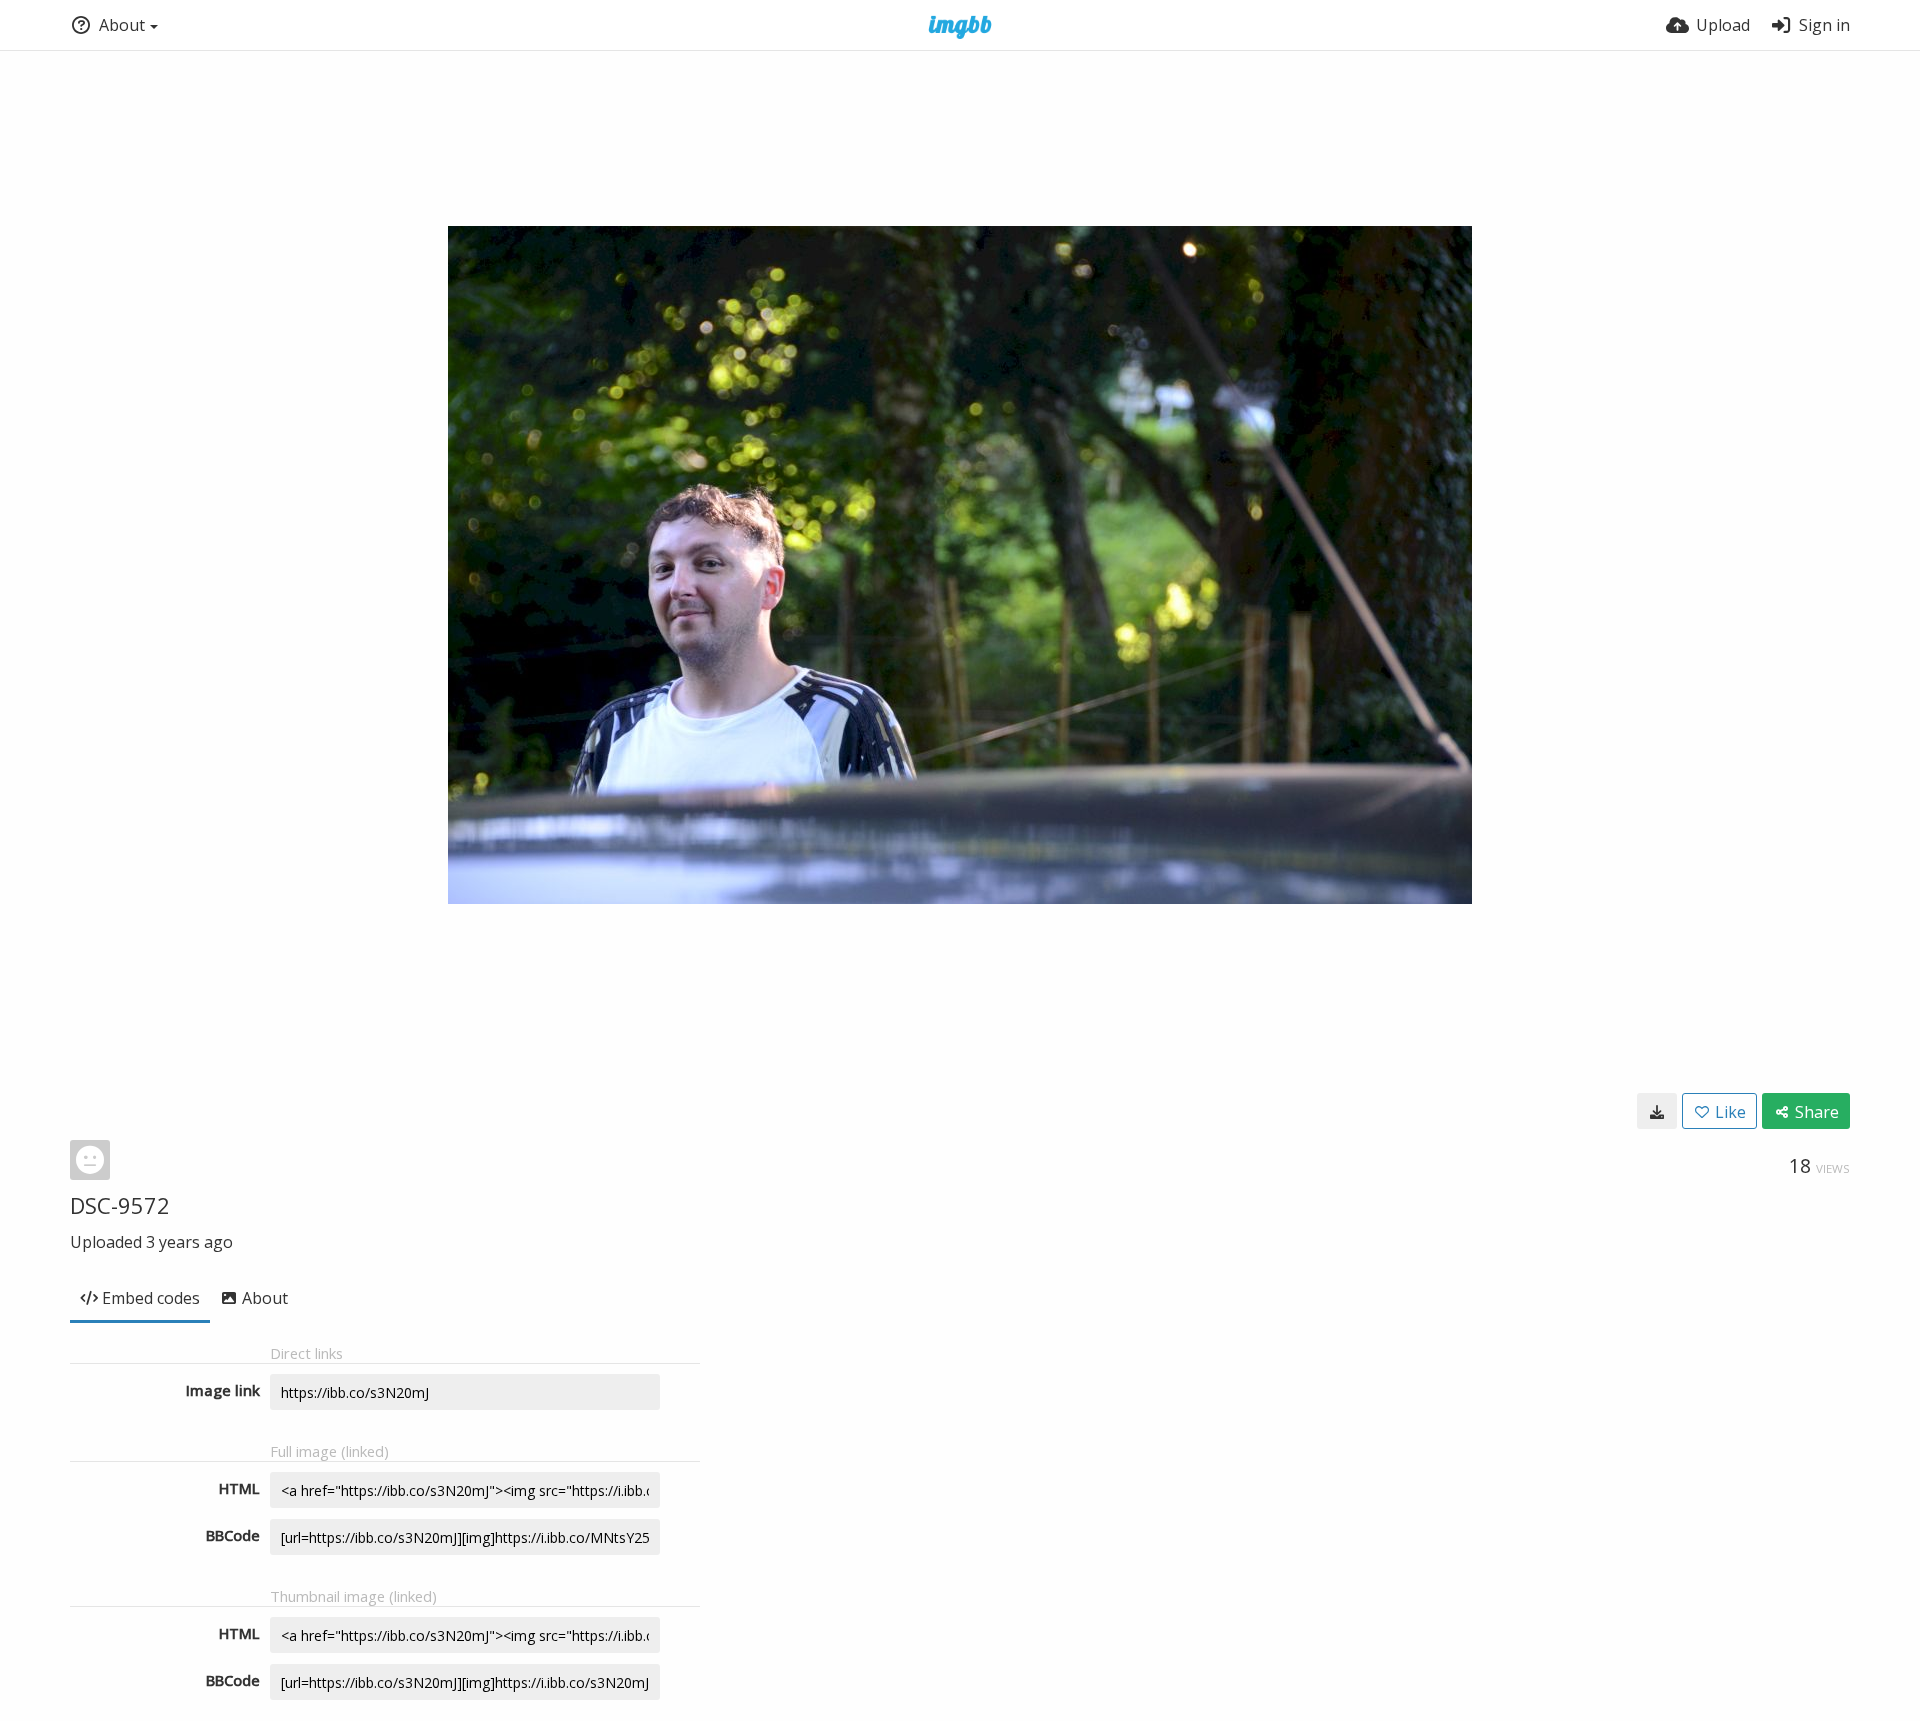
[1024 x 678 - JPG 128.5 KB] (1657, 1111)
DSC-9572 (120, 1205)
